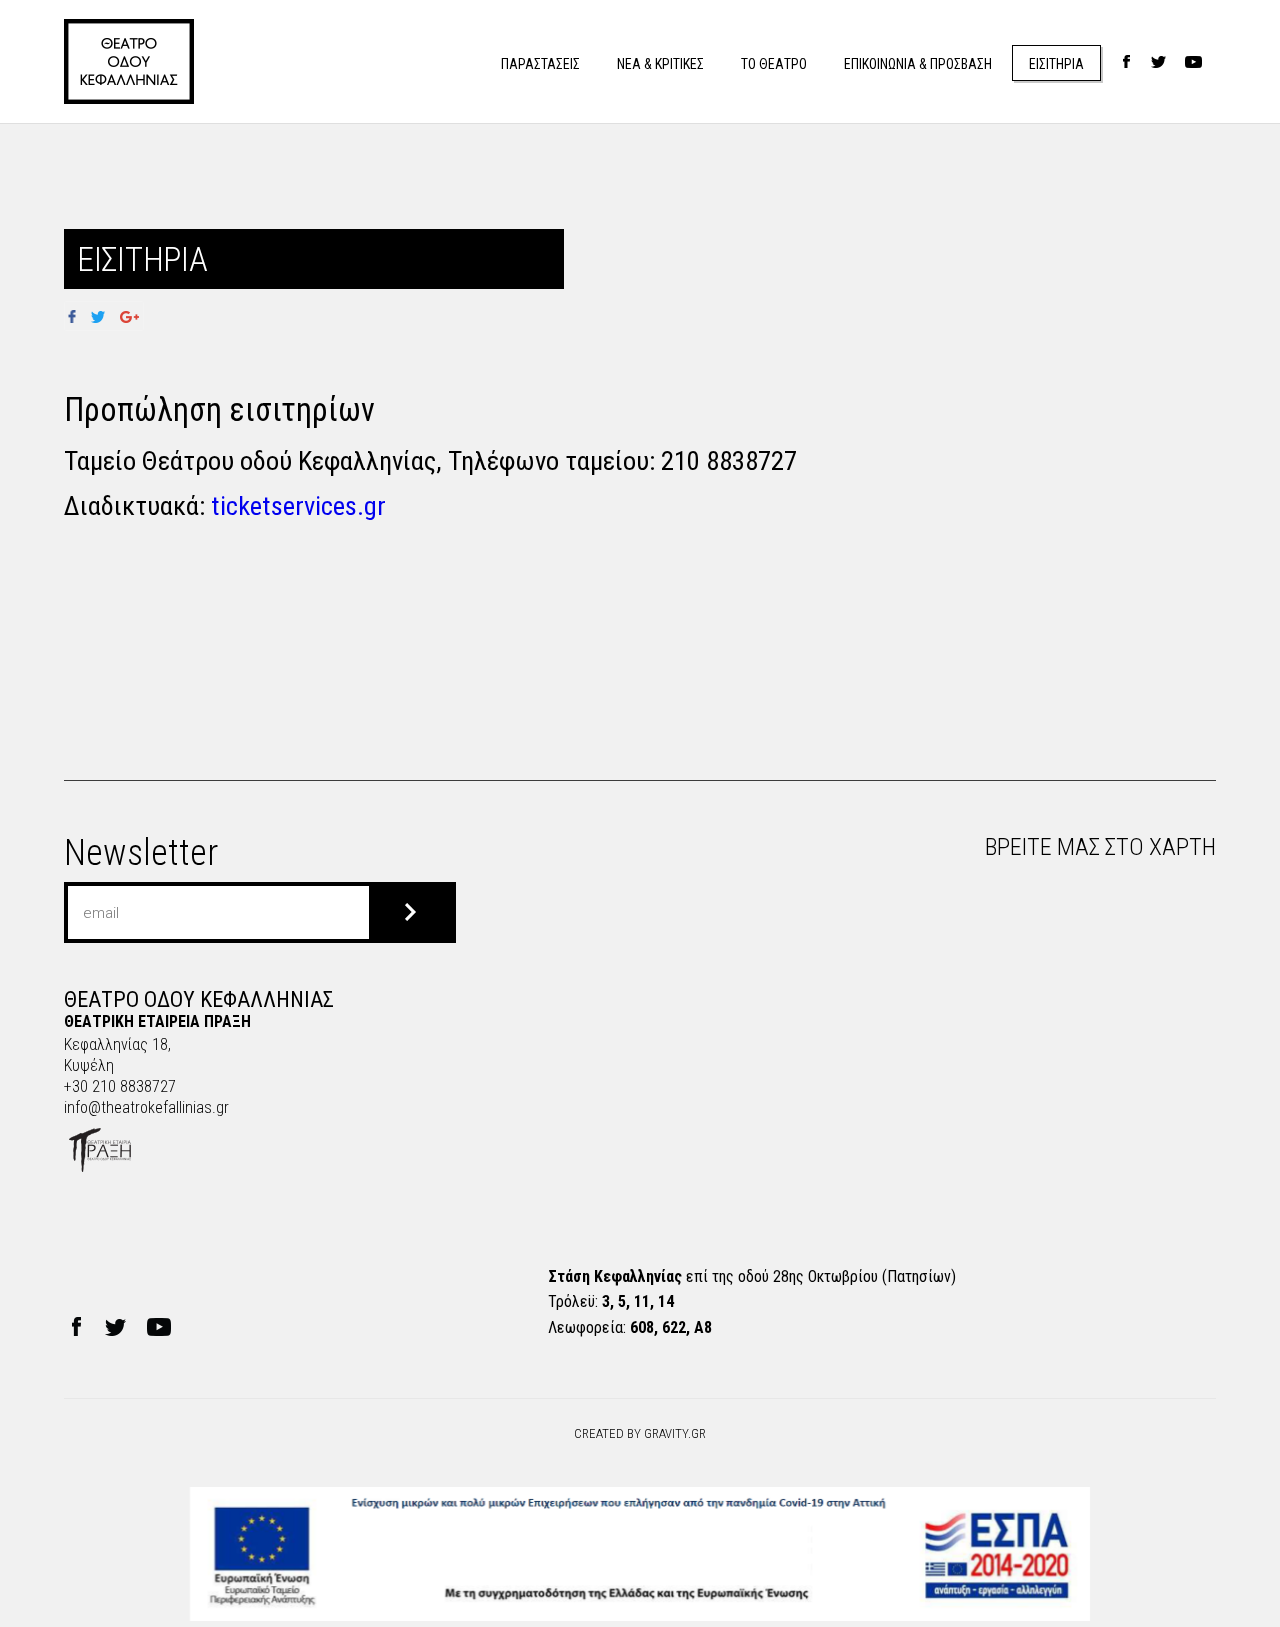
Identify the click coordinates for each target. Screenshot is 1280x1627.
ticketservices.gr (298, 505)
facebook (1126, 63)
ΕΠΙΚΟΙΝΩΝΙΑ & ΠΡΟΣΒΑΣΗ (918, 64)
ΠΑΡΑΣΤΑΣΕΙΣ (540, 64)
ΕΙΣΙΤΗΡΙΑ (1056, 64)
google (129, 316)
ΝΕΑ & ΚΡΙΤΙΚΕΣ (660, 64)
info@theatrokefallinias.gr (146, 1107)
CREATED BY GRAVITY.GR (640, 1433)
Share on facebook (79, 316)
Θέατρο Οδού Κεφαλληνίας (129, 61)
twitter (1158, 63)
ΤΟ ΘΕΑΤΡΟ (774, 64)
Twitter (97, 316)
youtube (1193, 63)
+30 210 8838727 (120, 1086)
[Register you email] (410, 912)
